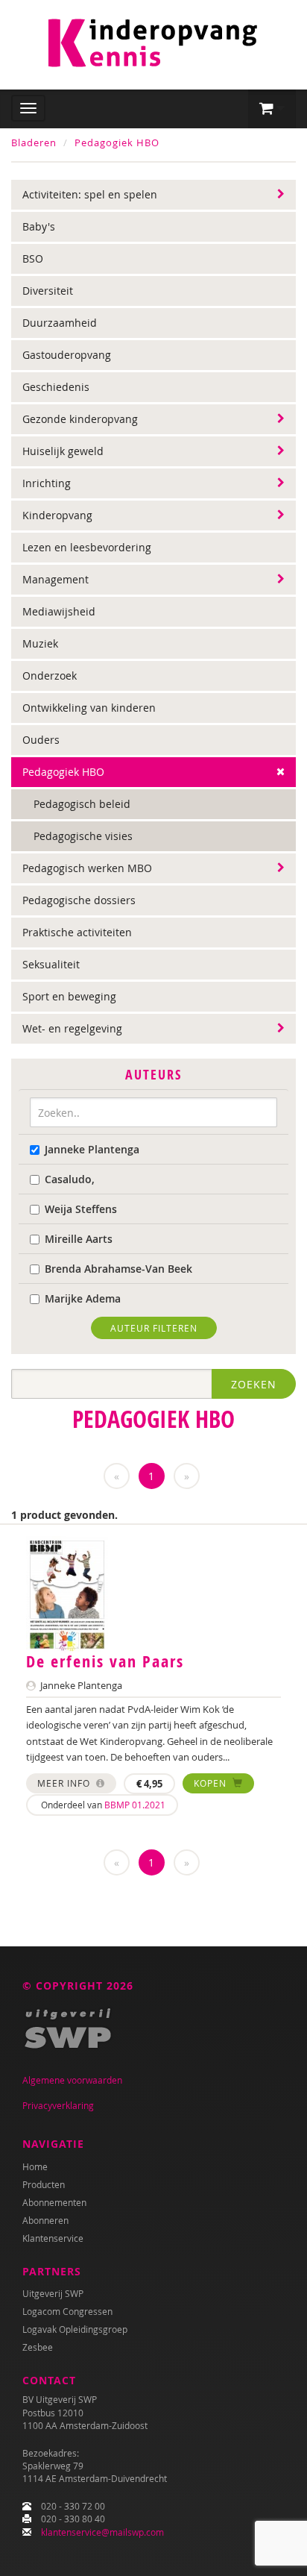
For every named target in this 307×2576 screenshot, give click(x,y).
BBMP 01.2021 (135, 1805)
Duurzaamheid (60, 323)
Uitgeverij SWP (53, 2293)
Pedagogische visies (83, 836)
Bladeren (34, 142)
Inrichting (47, 483)
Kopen (212, 1783)
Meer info (65, 1783)
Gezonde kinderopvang (80, 419)
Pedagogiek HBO (117, 142)
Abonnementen (54, 2202)
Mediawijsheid (59, 611)
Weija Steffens (81, 1209)
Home (35, 2166)
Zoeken (254, 1384)
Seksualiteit (51, 964)
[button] (272, 109)
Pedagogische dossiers (79, 900)
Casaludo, (70, 1179)
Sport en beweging (69, 996)
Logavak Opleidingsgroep (75, 2329)
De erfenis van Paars (105, 1661)
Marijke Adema (83, 1298)
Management (56, 579)
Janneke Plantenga (92, 1149)
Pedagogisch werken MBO (87, 868)
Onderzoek (50, 676)
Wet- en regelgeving (72, 1028)
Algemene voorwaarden (72, 2080)
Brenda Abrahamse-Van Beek (118, 1269)
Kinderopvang (57, 515)
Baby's (39, 226)
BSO (33, 258)
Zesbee (38, 2347)
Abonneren (45, 2220)
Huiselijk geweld (63, 451)
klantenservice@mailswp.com (102, 2532)
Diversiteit (48, 291)
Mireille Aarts (79, 1239)
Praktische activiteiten (77, 932)
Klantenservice (53, 2238)
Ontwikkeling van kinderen (89, 708)
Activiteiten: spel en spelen (90, 194)
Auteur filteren (154, 1328)
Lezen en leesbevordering (87, 547)
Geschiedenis (56, 387)
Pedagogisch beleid (82, 804)
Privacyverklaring (58, 2105)
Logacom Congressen (67, 2311)
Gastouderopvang (67, 355)
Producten (44, 2184)
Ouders (41, 740)
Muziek (40, 643)
